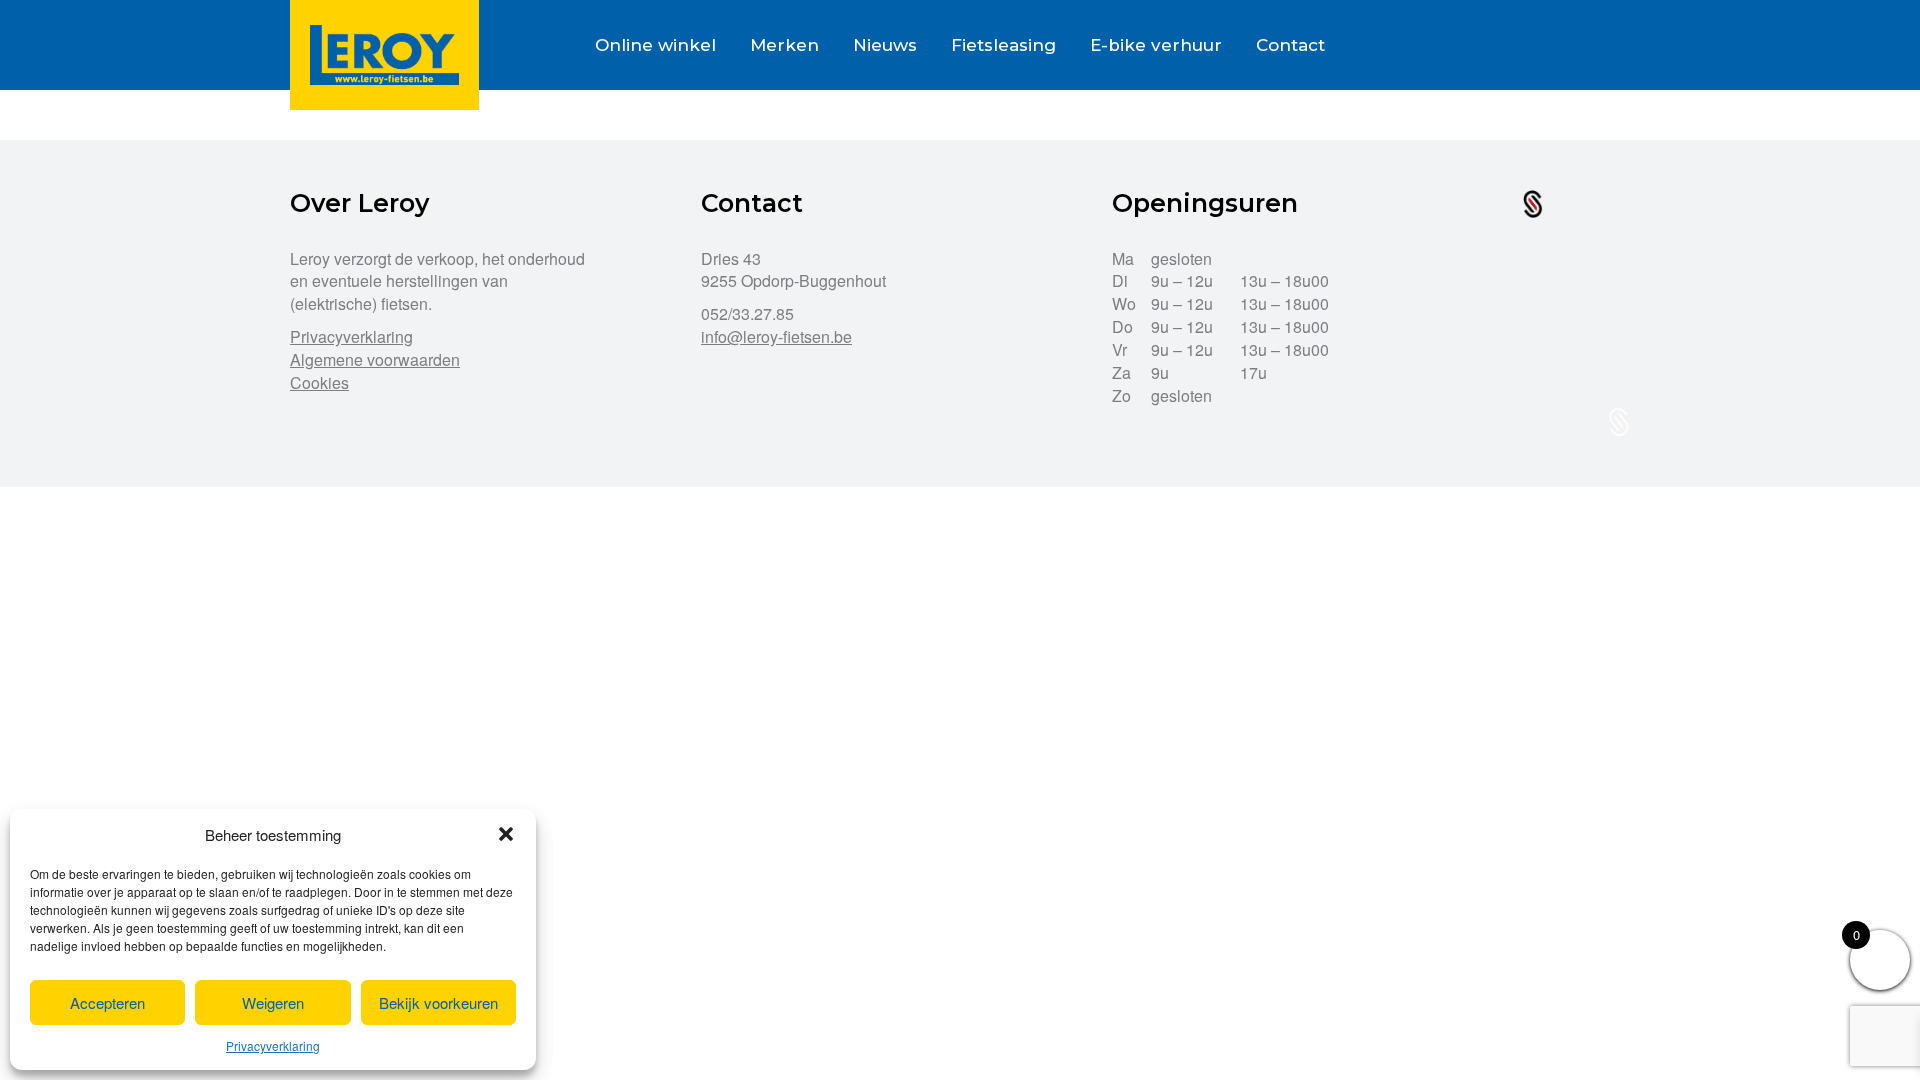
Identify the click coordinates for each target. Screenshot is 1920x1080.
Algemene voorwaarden (375, 359)
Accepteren (107, 1002)
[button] (506, 834)
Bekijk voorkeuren (438, 1002)
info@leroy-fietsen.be (776, 336)
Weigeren (273, 1002)
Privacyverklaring (273, 1045)
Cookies (319, 382)
